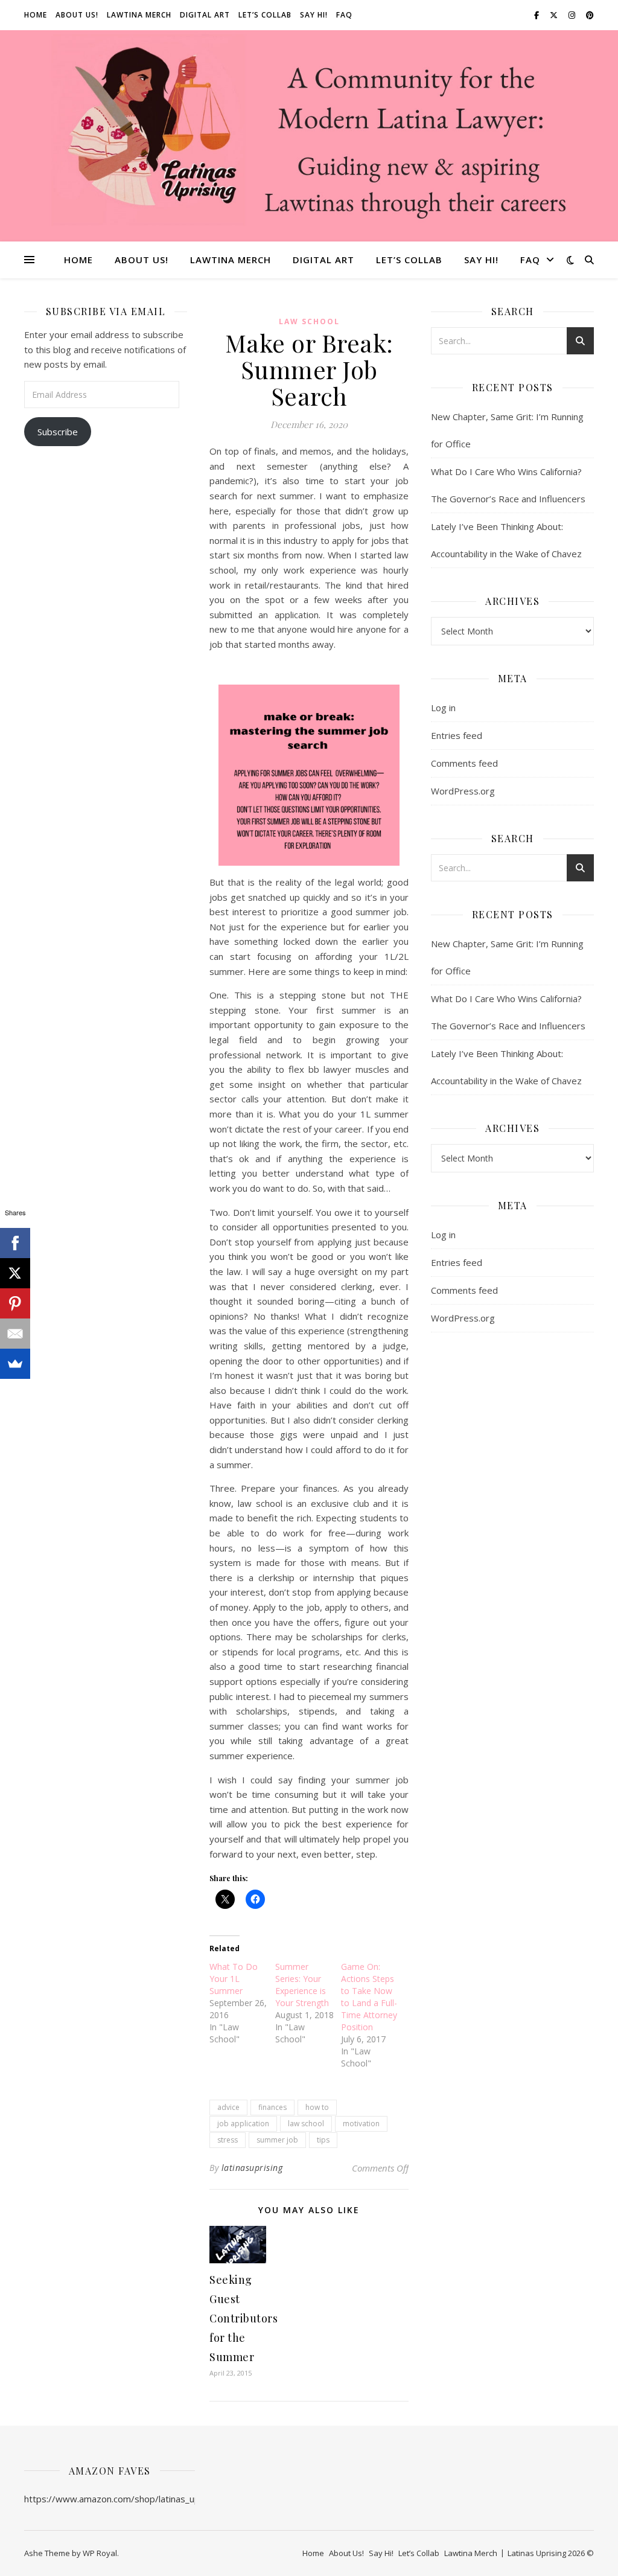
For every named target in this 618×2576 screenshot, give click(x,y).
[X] (15, 1273)
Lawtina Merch (139, 15)
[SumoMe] (15, 1364)
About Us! (77, 15)
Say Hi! (314, 15)
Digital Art (205, 15)
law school (306, 2124)
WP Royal (100, 2553)
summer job (277, 2140)
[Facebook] (15, 1243)
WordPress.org (463, 791)
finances (272, 2107)
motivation (361, 2124)
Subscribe (58, 432)
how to (317, 2107)
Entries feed (457, 735)
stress (228, 2140)
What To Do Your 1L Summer (234, 1979)
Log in (443, 708)
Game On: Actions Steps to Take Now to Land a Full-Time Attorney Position (369, 1997)
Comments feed (464, 763)
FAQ (344, 15)
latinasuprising (252, 2168)
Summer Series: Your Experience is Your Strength (302, 1985)
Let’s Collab (265, 15)
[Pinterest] (15, 1303)
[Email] (15, 1334)
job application (243, 2124)
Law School (309, 321)
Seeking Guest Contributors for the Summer (244, 2318)
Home (36, 15)
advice (228, 2107)
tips (323, 2140)
